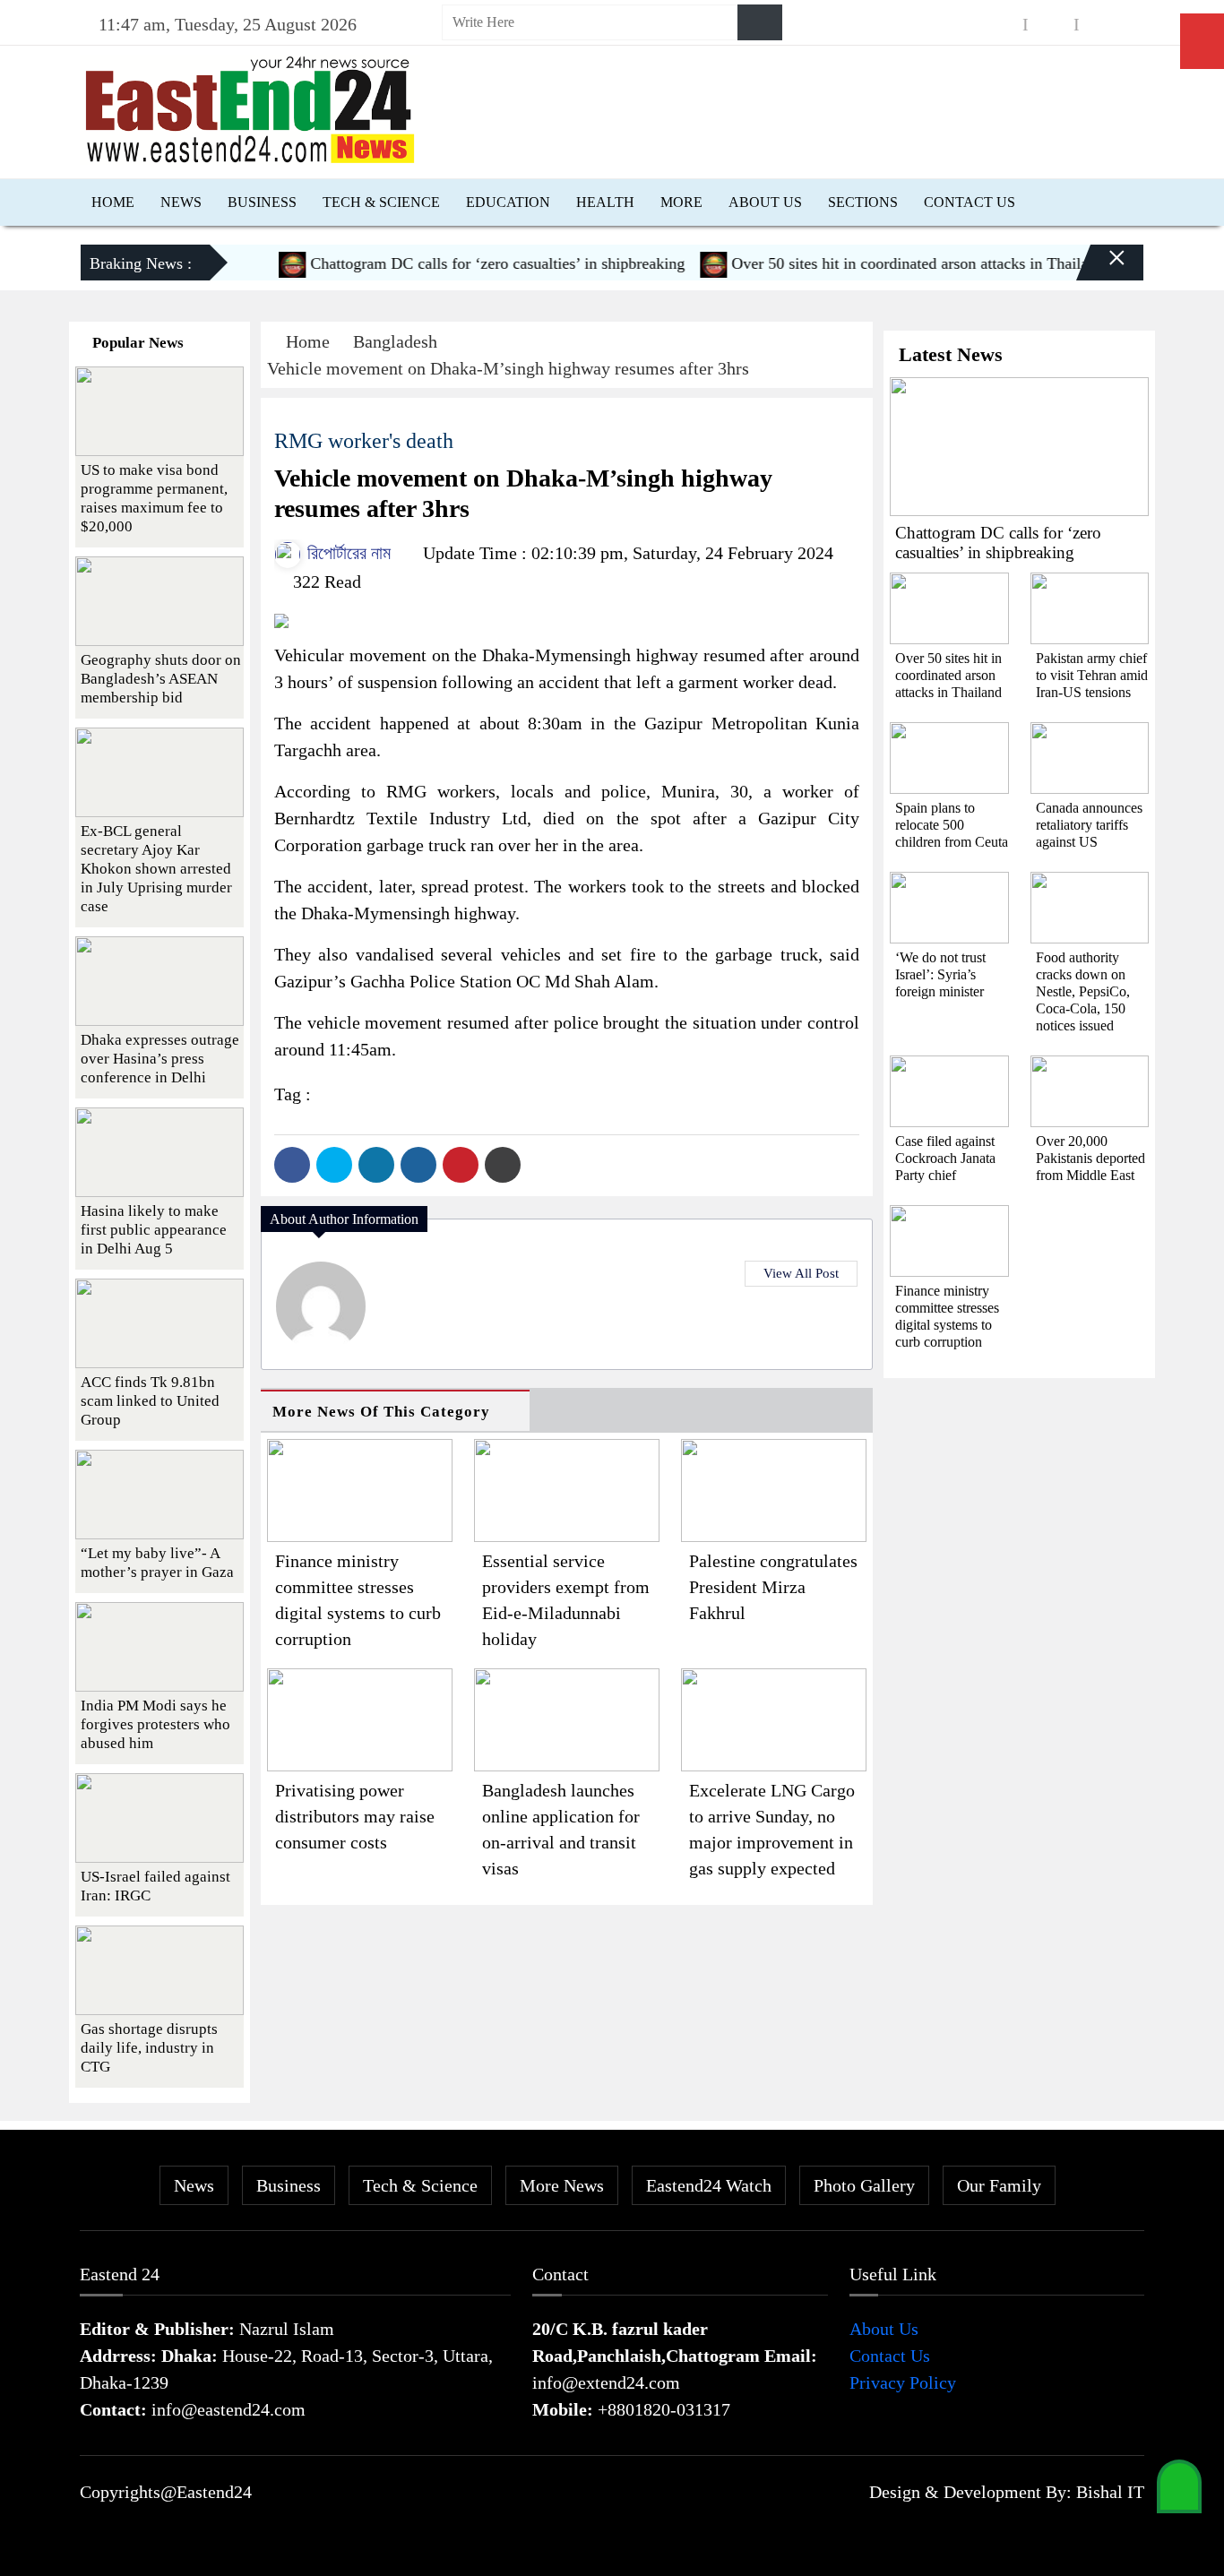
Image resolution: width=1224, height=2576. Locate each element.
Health (605, 202)
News (181, 202)
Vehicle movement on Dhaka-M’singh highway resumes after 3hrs (508, 368)
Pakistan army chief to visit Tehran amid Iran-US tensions (1092, 675)
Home (113, 202)
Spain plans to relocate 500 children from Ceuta (952, 825)
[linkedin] (1102, 25)
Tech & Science (381, 202)
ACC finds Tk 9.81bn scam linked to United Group (150, 1401)
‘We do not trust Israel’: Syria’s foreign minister (940, 974)
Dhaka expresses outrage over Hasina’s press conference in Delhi (160, 1059)
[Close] (1101, 270)
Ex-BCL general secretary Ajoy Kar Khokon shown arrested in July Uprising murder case (156, 869)
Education (508, 202)
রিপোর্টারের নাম (347, 553)
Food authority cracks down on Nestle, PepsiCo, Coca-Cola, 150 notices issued (1083, 991)
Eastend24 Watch (709, 2185)
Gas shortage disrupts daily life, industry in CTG (149, 2048)
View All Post (801, 1273)
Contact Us (970, 202)
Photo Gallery (864, 2185)
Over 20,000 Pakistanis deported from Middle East (1090, 1158)
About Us (765, 202)
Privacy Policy (903, 2382)
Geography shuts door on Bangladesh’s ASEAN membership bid (161, 679)
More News (562, 2185)
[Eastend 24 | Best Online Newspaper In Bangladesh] (250, 108)
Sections (863, 202)
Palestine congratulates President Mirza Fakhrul (773, 1587)
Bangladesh (395, 341)
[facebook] (1000, 25)
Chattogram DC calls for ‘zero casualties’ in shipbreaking (465, 263)
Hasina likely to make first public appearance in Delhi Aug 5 (154, 1230)
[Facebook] (292, 1165)
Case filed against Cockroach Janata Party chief (945, 1158)
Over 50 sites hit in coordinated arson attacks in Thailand (885, 263)
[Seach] (760, 22)
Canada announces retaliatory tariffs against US (1089, 825)
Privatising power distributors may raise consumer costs (355, 1816)
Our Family (999, 2185)
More (681, 202)
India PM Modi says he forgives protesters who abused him (155, 1724)
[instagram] (1051, 25)
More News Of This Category (381, 1412)
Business (262, 202)
